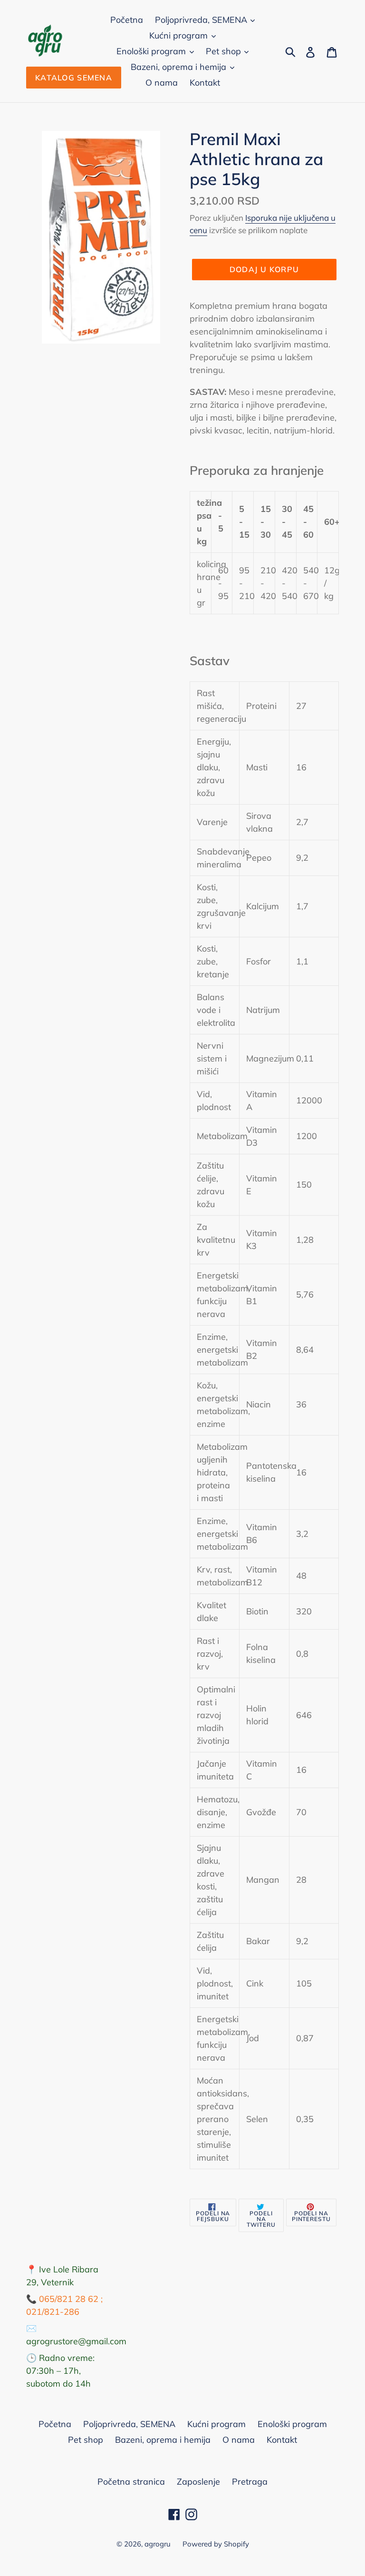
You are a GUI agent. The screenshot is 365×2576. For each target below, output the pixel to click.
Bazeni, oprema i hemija (180, 67)
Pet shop (225, 51)
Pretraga (250, 2482)
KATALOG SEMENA (74, 78)
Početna (127, 20)
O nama (162, 83)
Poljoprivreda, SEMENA (202, 20)
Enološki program (152, 51)
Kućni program (180, 35)
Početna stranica (131, 2482)
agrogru (158, 2544)
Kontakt (205, 83)
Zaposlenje (198, 2482)
